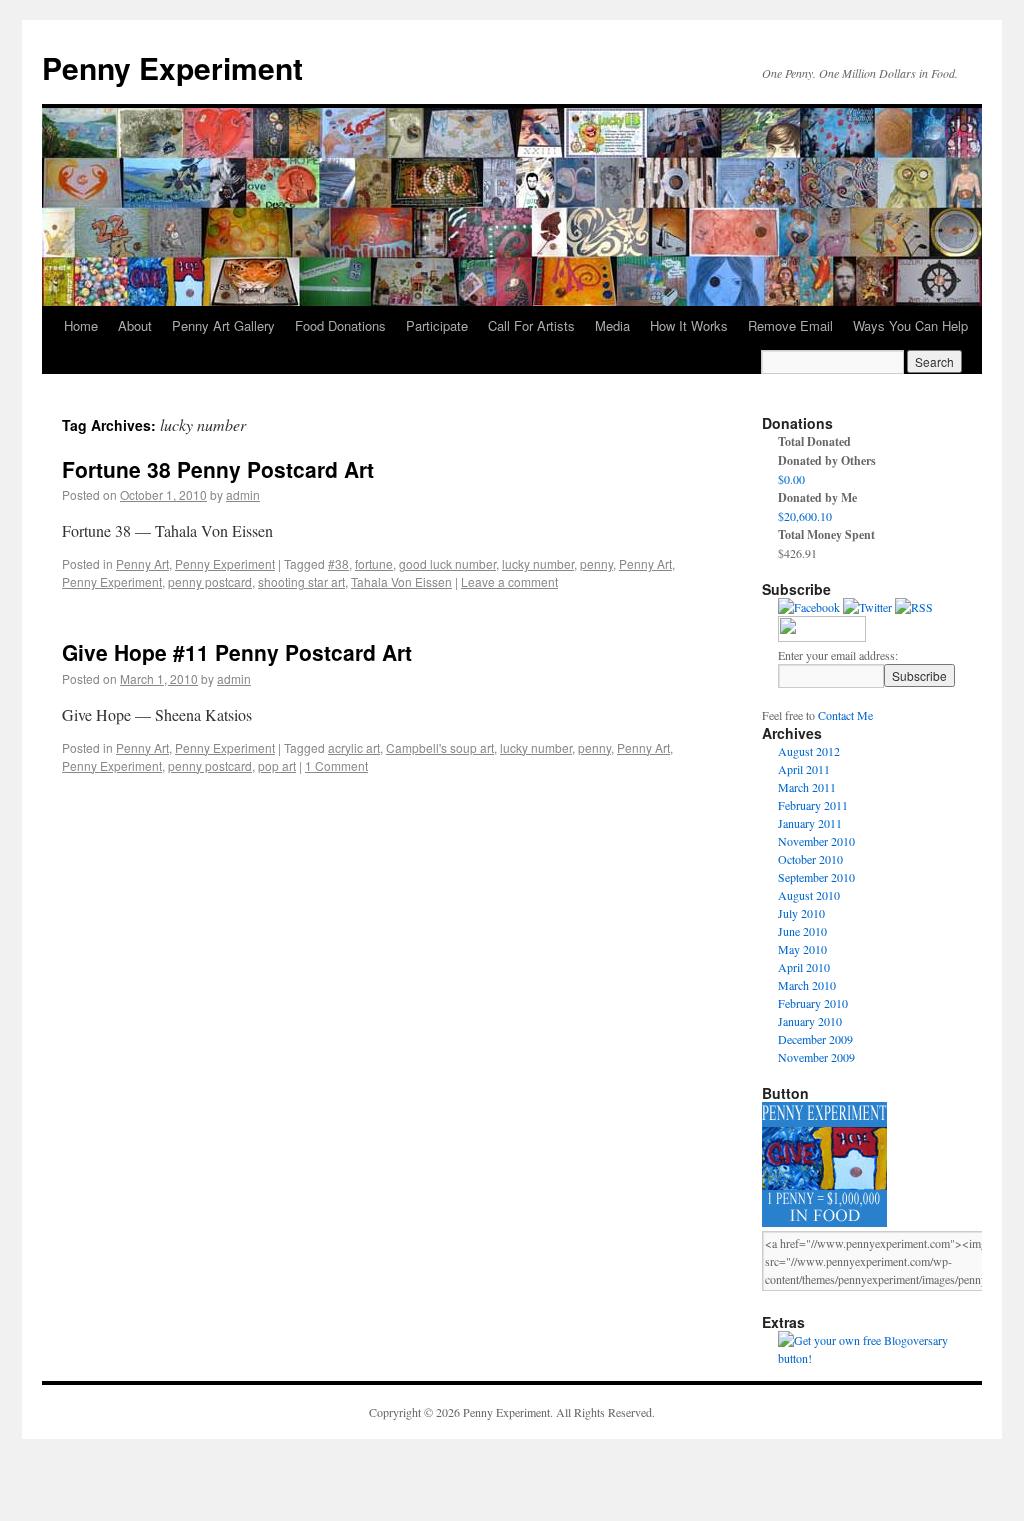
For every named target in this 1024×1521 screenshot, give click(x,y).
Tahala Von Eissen (401, 581)
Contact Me (845, 715)
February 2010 (813, 1003)
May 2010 (802, 949)
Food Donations (340, 325)
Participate (437, 325)
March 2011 (807, 787)
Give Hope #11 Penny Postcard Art (237, 652)
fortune (374, 563)
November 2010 (816, 841)
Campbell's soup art (440, 747)
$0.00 (791, 479)
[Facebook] (809, 607)
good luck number (447, 563)
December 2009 (815, 1039)
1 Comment (336, 765)
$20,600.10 (805, 516)
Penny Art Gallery (223, 325)
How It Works (689, 325)
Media (612, 325)
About (135, 325)
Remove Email (790, 325)
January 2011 (810, 823)
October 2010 (810, 859)
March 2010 (807, 985)
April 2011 (804, 769)
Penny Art (142, 563)
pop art (277, 765)
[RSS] (914, 607)
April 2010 (804, 967)
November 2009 (816, 1057)
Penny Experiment (172, 67)
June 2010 (802, 931)
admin (243, 494)
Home (81, 325)
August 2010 (809, 895)
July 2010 (801, 913)
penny (596, 563)
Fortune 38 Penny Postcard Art (218, 469)
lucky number (538, 563)
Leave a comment (509, 581)
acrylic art (354, 747)
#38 (338, 563)
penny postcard (210, 581)
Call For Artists (531, 325)
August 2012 (809, 751)
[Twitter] (867, 607)
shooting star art (301, 581)
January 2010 (810, 1021)
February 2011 (813, 805)
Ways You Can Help (910, 325)
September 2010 (816, 877)
